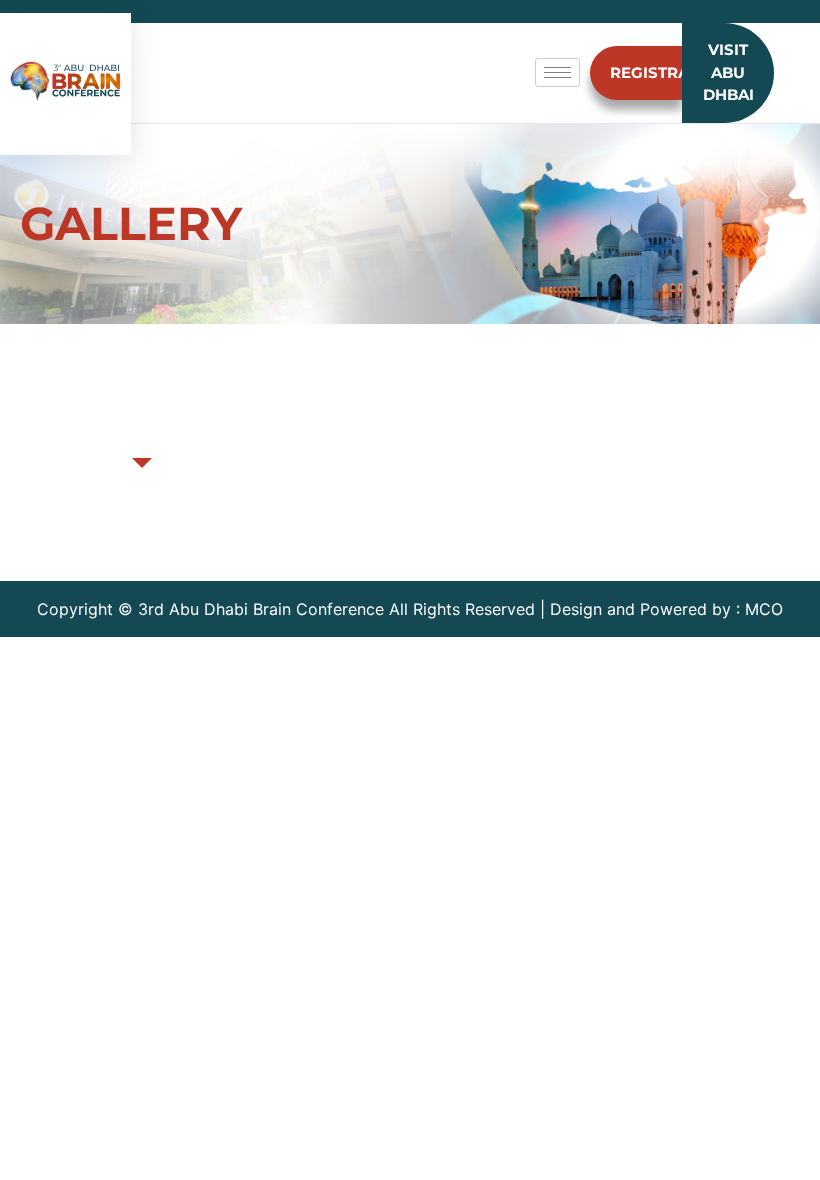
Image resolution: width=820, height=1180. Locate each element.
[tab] (142, 426)
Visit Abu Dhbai (728, 72)
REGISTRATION (646, 72)
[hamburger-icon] (557, 72)
